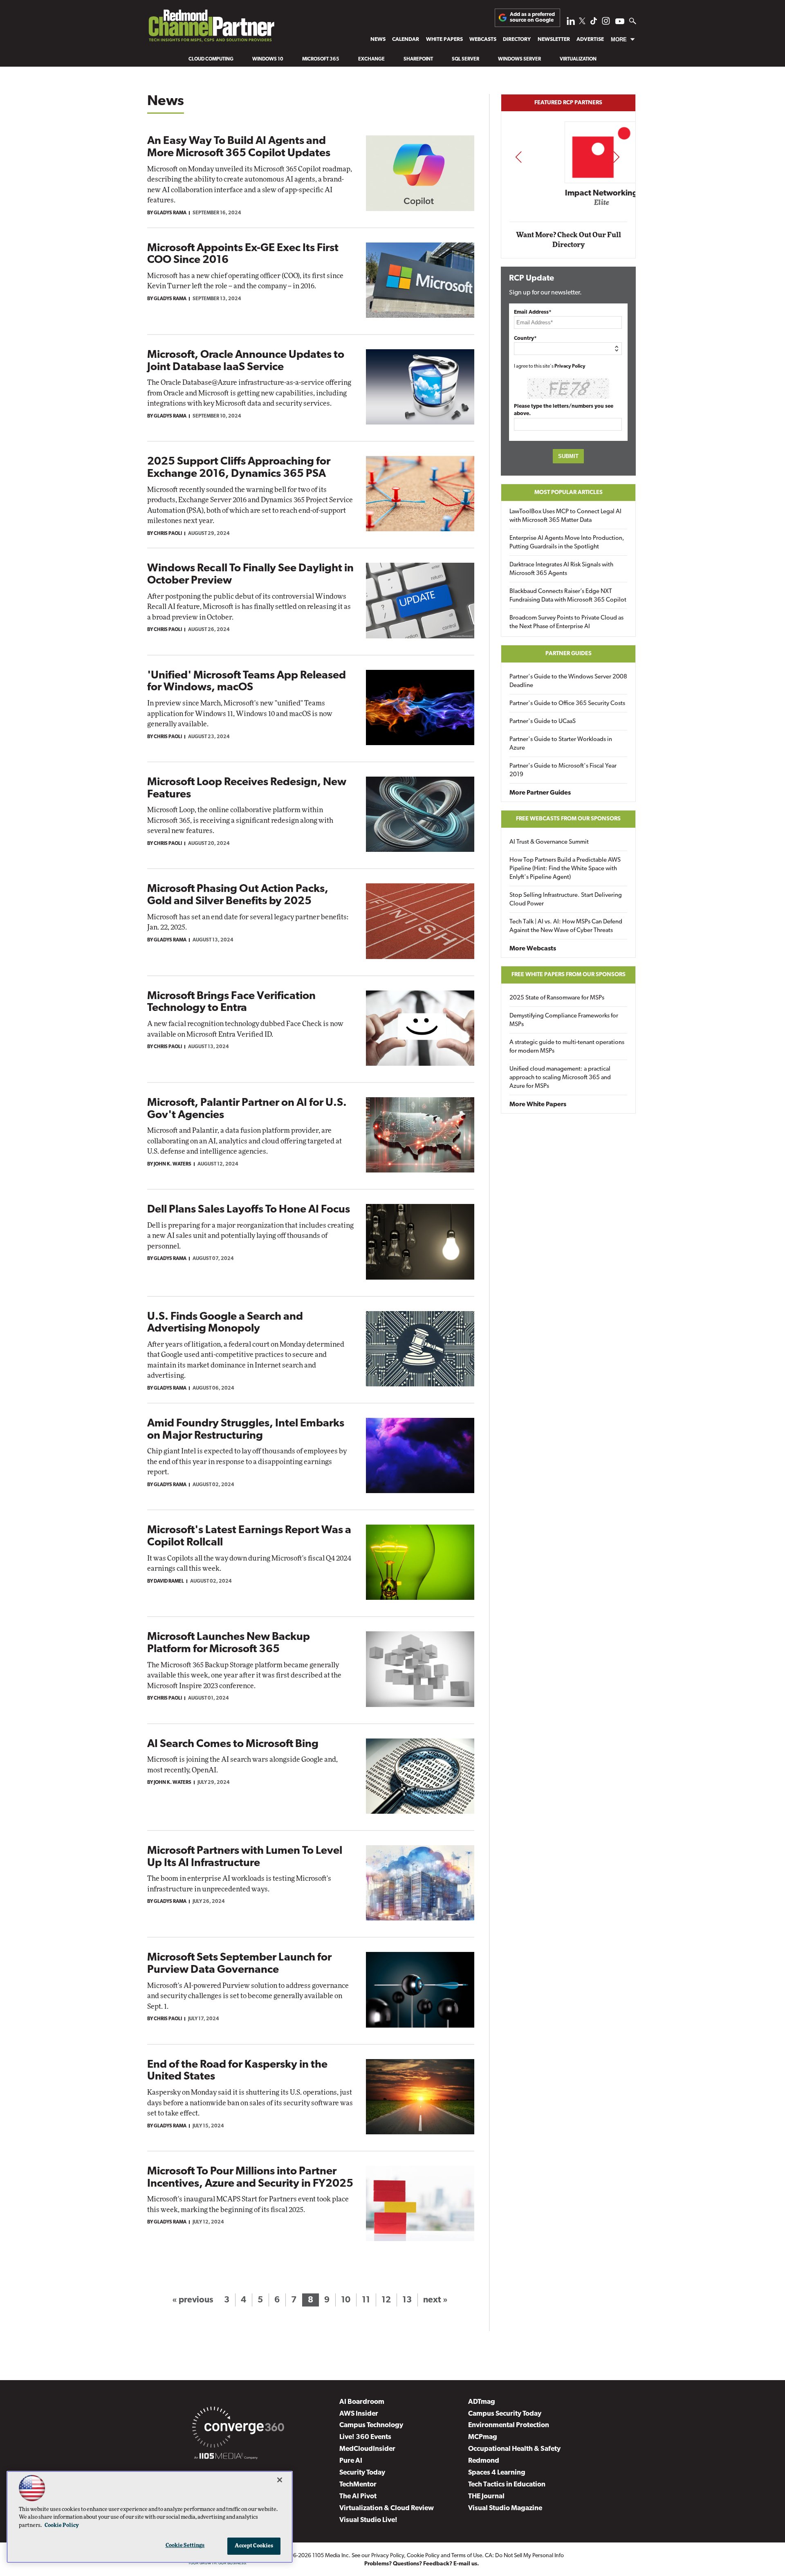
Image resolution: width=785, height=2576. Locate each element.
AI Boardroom (362, 2402)
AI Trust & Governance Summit (549, 842)
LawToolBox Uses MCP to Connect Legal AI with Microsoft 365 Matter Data (565, 516)
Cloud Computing (211, 59)
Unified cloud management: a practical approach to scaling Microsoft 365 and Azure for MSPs (560, 1078)
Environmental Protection (509, 2425)
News (378, 39)
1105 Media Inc (331, 2556)
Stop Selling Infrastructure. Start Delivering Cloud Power (566, 900)
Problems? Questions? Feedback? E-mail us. (422, 2564)
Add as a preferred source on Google (532, 17)
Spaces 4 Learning (497, 2473)
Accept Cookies (254, 2546)
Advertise (590, 39)
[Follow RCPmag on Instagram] (606, 23)
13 (407, 2300)
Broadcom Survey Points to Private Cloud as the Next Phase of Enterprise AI (566, 622)
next (616, 157)
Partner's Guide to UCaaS (543, 722)
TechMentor (358, 2485)
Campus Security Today (505, 2414)
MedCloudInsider (367, 2449)
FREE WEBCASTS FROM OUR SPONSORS (568, 819)
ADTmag (482, 2402)
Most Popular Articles (569, 493)
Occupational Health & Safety (514, 2449)
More (619, 39)
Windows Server (519, 59)
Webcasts (483, 39)
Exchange (371, 59)
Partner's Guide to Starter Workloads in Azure (561, 744)
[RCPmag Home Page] (211, 28)
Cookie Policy (423, 2556)
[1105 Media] (226, 2457)
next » (435, 2300)
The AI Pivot (358, 2496)
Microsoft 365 (321, 59)
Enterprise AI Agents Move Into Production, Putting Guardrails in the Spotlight (567, 543)
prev (518, 157)
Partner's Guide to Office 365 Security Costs (567, 704)
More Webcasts (533, 949)
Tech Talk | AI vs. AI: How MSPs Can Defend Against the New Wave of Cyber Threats (566, 926)
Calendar (406, 39)
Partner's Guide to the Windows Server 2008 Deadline (568, 681)
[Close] (280, 2480)
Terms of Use (467, 2556)
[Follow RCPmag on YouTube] (620, 22)
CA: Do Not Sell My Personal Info (524, 2556)
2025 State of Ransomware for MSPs (557, 998)
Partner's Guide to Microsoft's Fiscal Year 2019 (563, 770)
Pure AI (351, 2461)
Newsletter (554, 39)
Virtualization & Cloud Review (387, 2508)
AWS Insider (359, 2414)
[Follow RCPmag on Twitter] (582, 22)
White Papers (444, 39)
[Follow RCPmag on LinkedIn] (571, 23)
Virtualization (578, 59)
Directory (517, 39)
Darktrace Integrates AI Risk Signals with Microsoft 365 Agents (561, 569)
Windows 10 (268, 59)
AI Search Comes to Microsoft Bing (233, 1744)
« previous (193, 2300)
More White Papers (538, 1105)
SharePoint (418, 59)
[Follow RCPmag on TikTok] (594, 23)
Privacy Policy (570, 366)
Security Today (362, 2473)
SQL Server (465, 59)
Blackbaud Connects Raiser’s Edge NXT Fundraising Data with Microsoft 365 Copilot (568, 596)
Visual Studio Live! (368, 2520)
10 (346, 2300)
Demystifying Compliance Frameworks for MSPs (564, 1020)
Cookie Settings (185, 2546)
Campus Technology (371, 2425)
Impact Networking (569, 193)
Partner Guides (569, 654)
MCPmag (483, 2437)
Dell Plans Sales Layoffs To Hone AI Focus (249, 1210)
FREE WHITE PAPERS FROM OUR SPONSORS (569, 975)
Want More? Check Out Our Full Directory (569, 240)
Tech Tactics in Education (507, 2485)
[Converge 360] (238, 2429)
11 (366, 2300)
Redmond (484, 2461)
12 (386, 2300)
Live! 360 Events (365, 2437)
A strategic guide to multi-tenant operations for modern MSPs (567, 1047)
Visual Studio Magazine (505, 2508)
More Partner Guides (540, 793)
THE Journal (486, 2496)
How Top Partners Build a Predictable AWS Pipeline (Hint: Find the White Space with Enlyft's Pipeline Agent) (565, 869)
